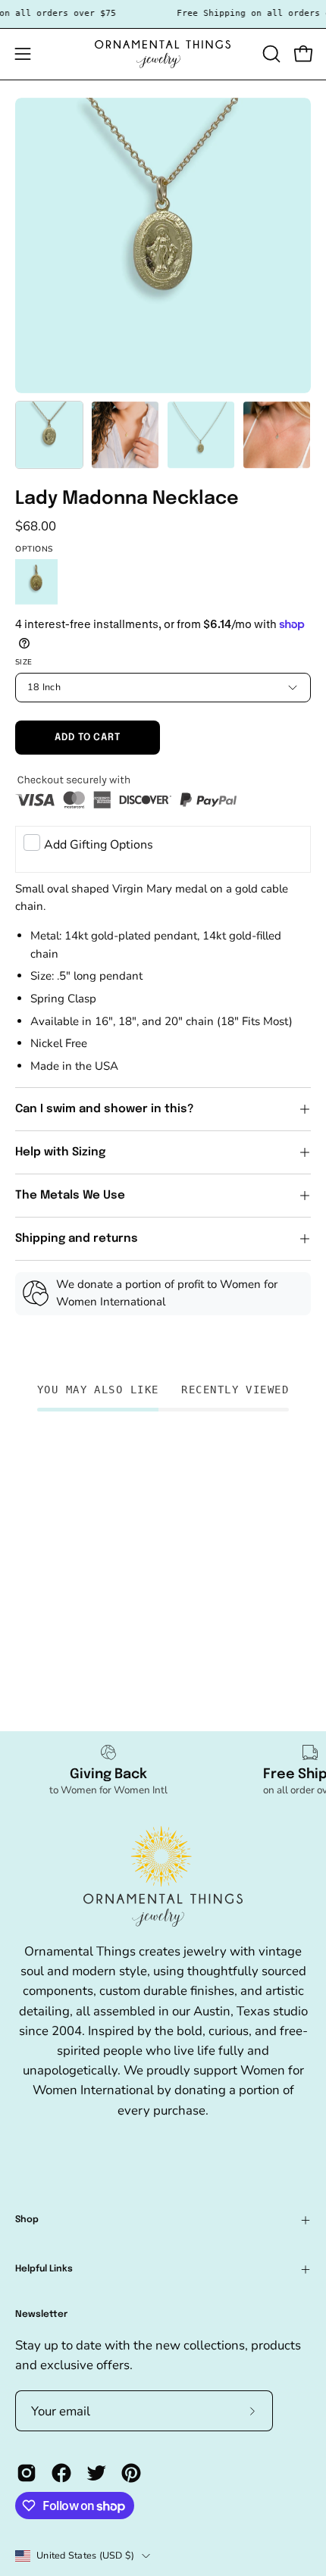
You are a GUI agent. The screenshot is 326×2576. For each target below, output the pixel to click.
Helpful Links (44, 2269)
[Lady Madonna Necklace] (49, 435)
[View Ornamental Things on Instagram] (27, 2473)
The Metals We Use (70, 1196)
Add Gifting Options (99, 845)
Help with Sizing (60, 1152)
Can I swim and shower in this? (106, 1109)
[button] (270, 54)
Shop (27, 2220)
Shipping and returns (77, 1239)
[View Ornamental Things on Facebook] (61, 2473)
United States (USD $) (85, 2555)
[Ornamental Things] (163, 54)
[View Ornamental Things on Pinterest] (131, 2473)
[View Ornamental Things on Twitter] (96, 2473)
